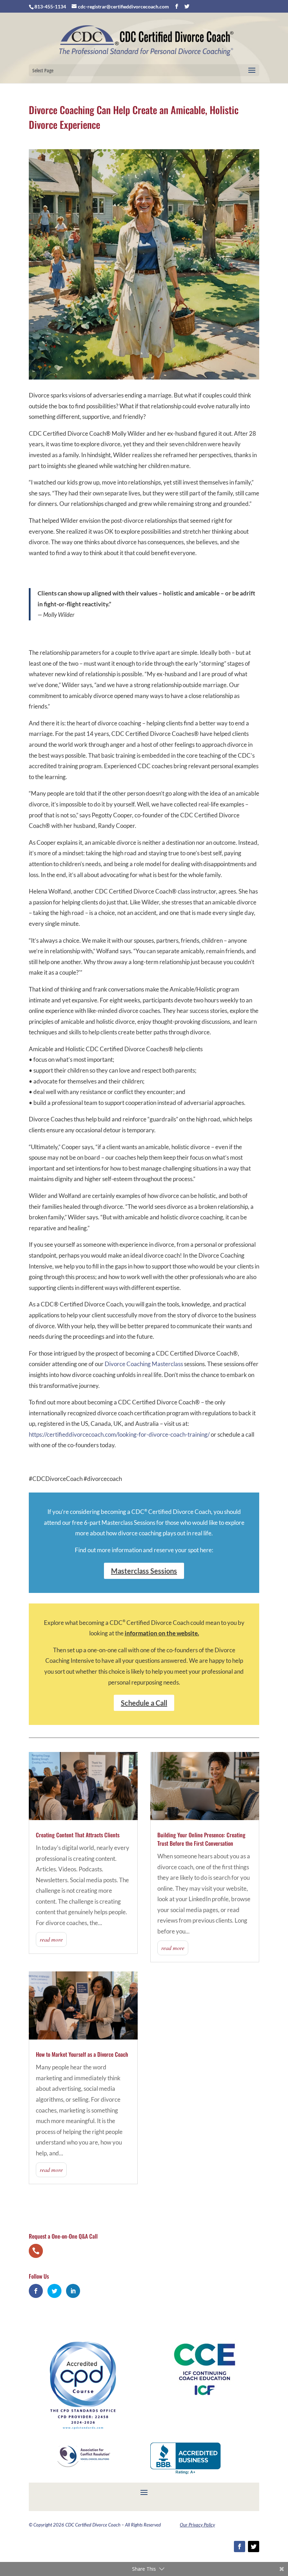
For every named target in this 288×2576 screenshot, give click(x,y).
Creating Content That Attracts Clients (78, 1835)
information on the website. (162, 1633)
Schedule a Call (144, 1703)
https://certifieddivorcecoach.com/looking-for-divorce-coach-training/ (119, 1434)
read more (51, 1939)
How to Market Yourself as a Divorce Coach (82, 2054)
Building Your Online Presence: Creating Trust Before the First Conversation (201, 1839)
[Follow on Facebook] (240, 2547)
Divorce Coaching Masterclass (144, 1364)
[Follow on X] (254, 2547)
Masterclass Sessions (144, 1571)
